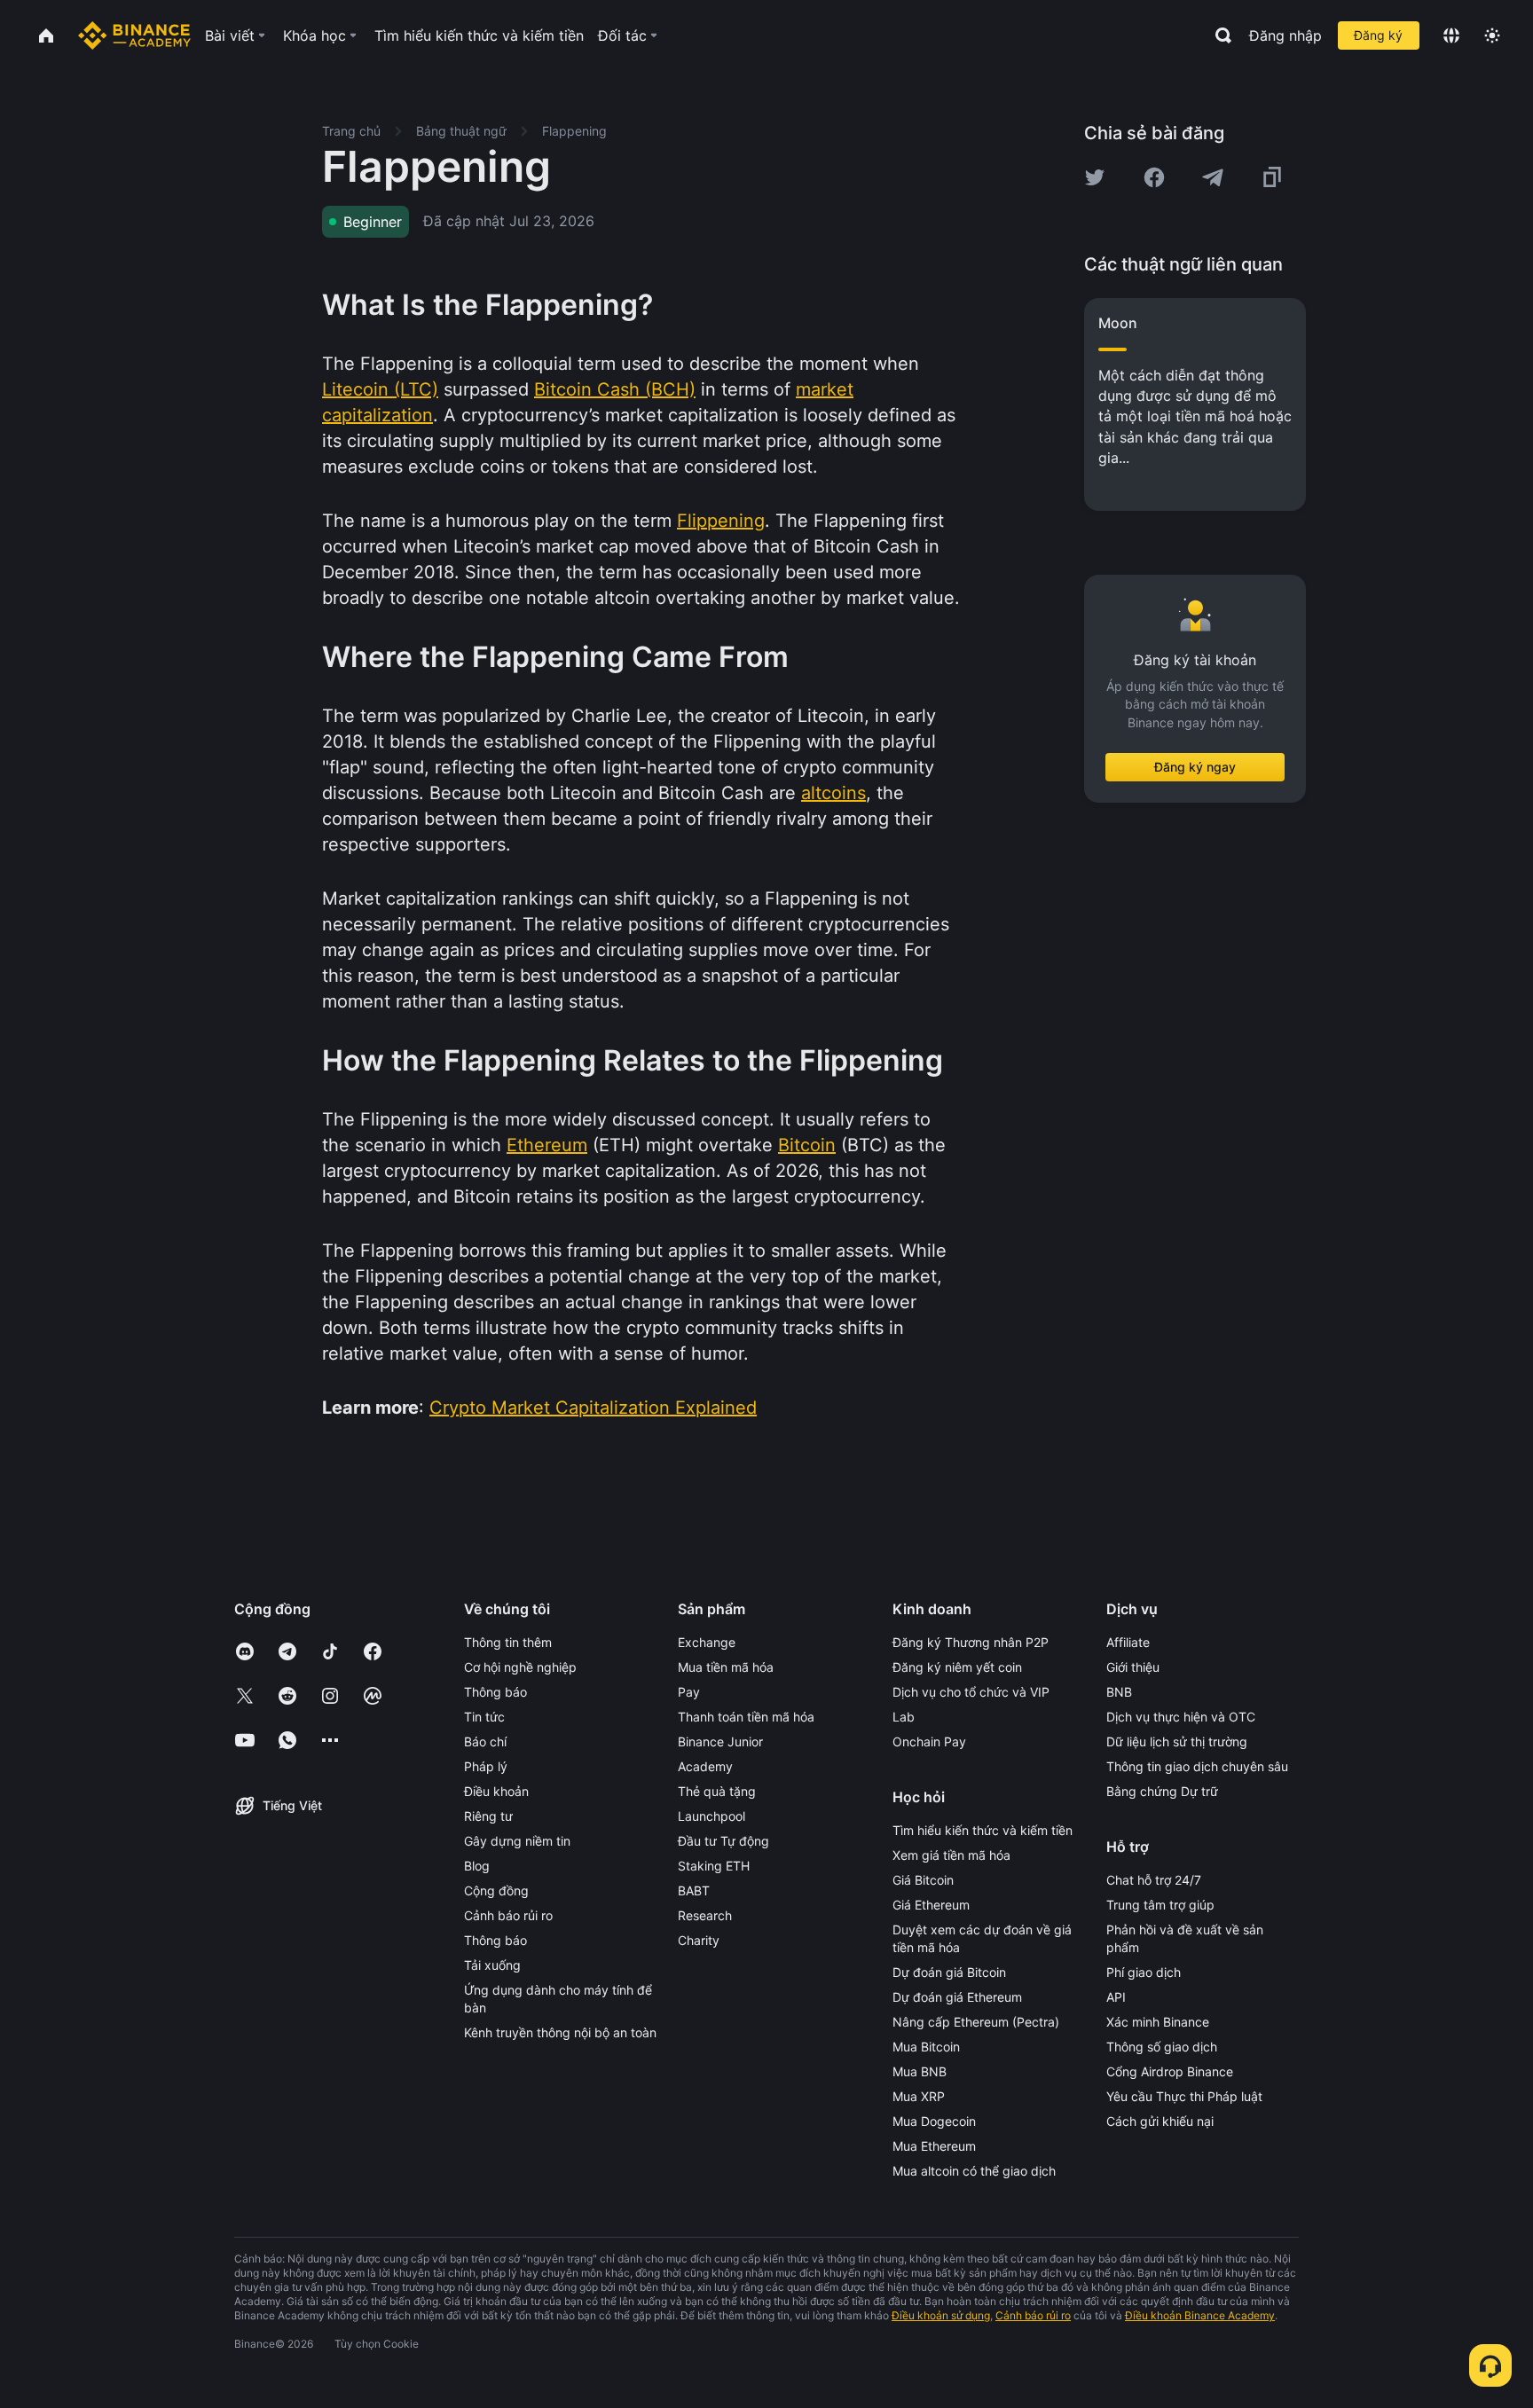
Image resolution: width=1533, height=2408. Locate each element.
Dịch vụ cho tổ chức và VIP (971, 1692)
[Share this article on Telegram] (1213, 177)
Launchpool (711, 1816)
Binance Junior (720, 1741)
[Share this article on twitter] (1095, 177)
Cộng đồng (496, 1890)
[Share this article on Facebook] (1154, 177)
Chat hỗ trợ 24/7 (1154, 1880)
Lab (904, 1717)
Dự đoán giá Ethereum (957, 1997)
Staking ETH (714, 1866)
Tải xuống (492, 1965)
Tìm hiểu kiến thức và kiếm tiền (983, 1830)
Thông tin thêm (508, 1642)
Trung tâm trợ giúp (1160, 1905)
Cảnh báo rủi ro (508, 1915)
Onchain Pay (929, 1741)
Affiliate (1128, 1642)
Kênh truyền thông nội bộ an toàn (560, 2032)
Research (705, 1915)
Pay (689, 1692)
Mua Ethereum (934, 2146)
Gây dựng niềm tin (517, 1841)
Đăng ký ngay (1195, 767)
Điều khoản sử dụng (941, 2315)
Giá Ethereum (931, 1905)
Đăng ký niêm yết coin (957, 1667)
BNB (1119, 1692)
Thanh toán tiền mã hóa (746, 1717)
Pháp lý (486, 1766)
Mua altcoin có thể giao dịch (974, 2171)
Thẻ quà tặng (717, 1791)
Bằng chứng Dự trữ (1162, 1791)
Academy (705, 1766)
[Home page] (134, 35)
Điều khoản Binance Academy (1200, 2315)
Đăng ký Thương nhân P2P (971, 1642)
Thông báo (495, 1692)
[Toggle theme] (1492, 35)
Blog (477, 1866)
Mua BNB (920, 2071)
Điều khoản (496, 1791)
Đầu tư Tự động (723, 1841)
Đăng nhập (1285, 35)
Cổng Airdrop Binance (1170, 2071)
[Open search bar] (1218, 35)
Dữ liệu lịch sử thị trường (1177, 1741)
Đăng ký (1378, 35)
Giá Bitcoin (923, 1880)
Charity (699, 1940)
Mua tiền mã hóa (726, 1667)
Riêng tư (488, 1816)
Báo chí (485, 1741)
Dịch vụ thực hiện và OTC (1181, 1717)
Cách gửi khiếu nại (1160, 2121)
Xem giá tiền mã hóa (951, 1855)
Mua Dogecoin (934, 2121)
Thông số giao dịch (1162, 2047)
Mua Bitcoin (926, 2047)
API (1116, 1997)
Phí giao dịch (1144, 1972)
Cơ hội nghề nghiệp (520, 1667)
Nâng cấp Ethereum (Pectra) (976, 2022)
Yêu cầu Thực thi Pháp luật (1184, 2096)
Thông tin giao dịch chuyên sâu (1197, 1766)
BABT (694, 1890)
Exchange (707, 1642)
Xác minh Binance (1158, 2022)
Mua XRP (919, 2096)
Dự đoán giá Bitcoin (949, 1972)
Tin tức (484, 1717)
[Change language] (1451, 35)
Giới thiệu (1133, 1667)
